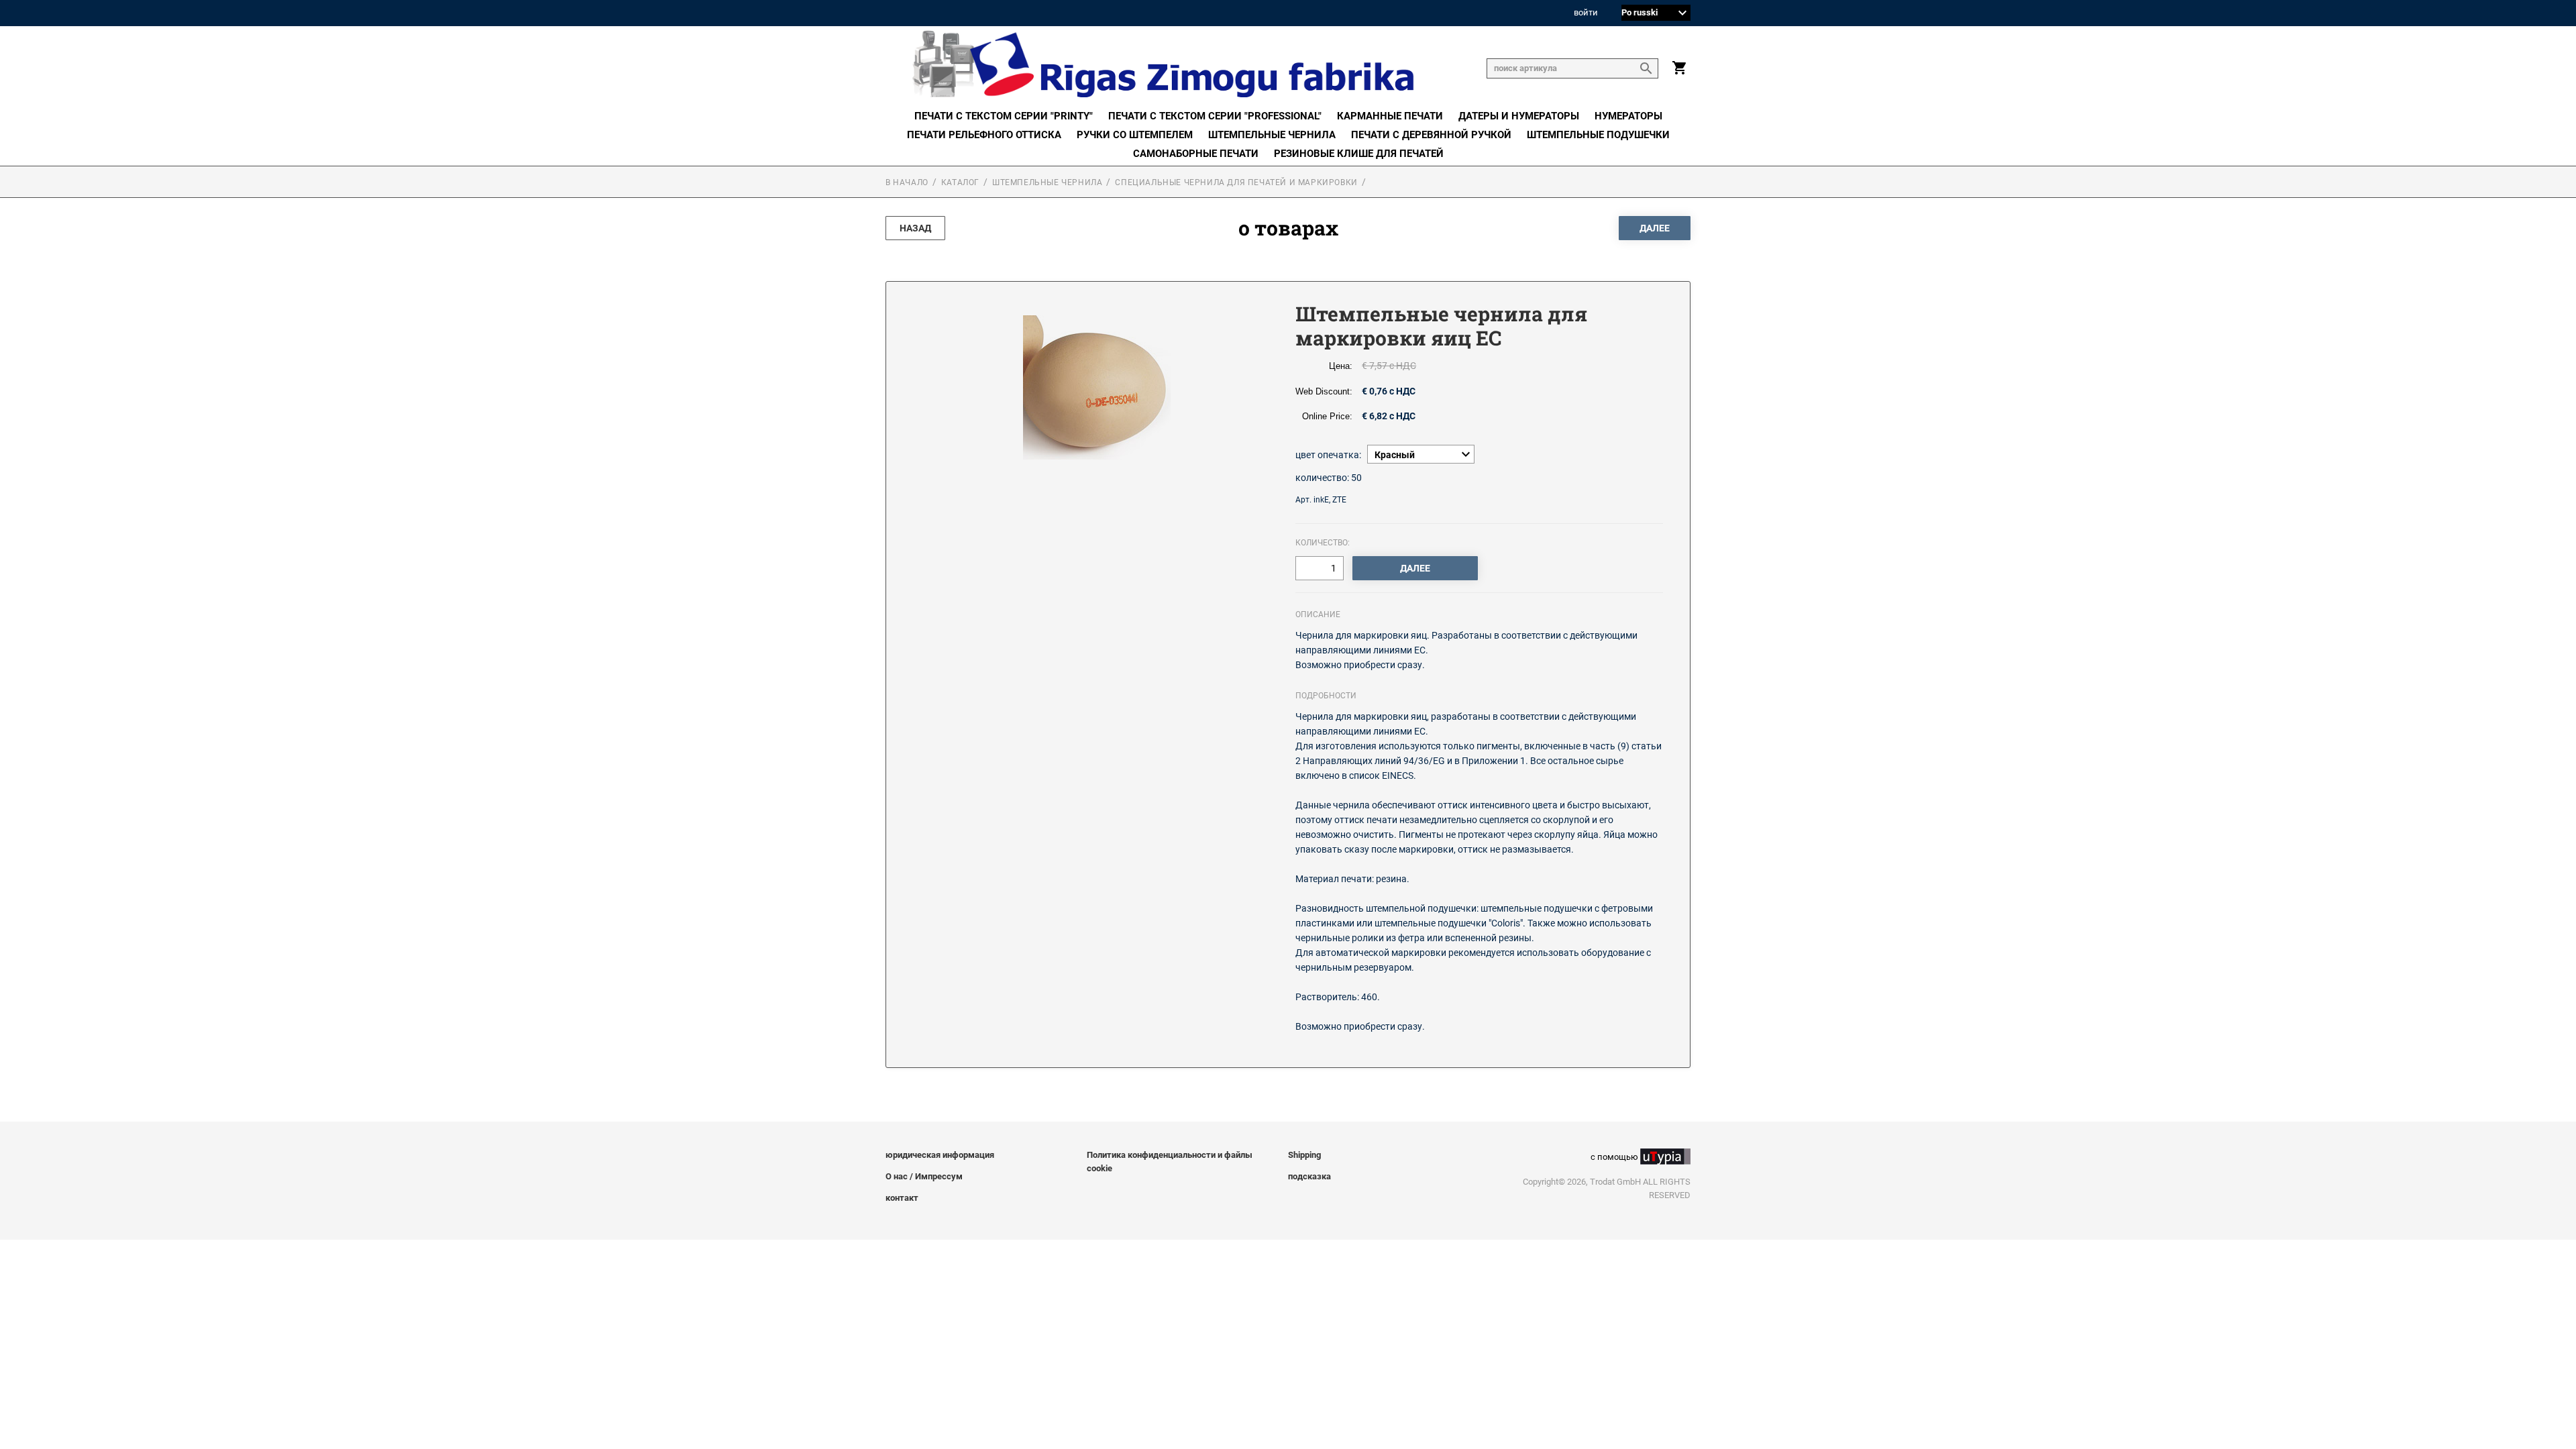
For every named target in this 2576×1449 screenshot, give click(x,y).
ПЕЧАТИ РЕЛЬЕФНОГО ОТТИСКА (984, 135)
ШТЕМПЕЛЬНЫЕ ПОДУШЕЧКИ (1598, 135)
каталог (960, 182)
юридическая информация (940, 1155)
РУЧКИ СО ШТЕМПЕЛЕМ (1135, 135)
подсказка (1309, 1176)
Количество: (1323, 543)
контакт (902, 1198)
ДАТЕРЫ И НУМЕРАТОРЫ (1519, 116)
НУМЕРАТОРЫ (1628, 116)
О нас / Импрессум (924, 1176)
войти (1586, 13)
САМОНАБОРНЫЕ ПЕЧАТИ (1196, 154)
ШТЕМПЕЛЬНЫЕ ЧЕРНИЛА (1272, 135)
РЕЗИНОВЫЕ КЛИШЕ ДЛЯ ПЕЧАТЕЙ (1359, 154)
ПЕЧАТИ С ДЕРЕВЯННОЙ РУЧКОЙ (1431, 135)
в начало (907, 182)
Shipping (1304, 1155)
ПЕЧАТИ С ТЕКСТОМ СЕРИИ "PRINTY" (1004, 116)
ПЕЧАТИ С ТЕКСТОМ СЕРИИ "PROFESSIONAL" (1215, 116)
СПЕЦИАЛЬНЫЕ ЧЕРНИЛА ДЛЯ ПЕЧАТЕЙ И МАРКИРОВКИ (1236, 182)
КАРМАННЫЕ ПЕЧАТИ (1390, 116)
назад (915, 228)
